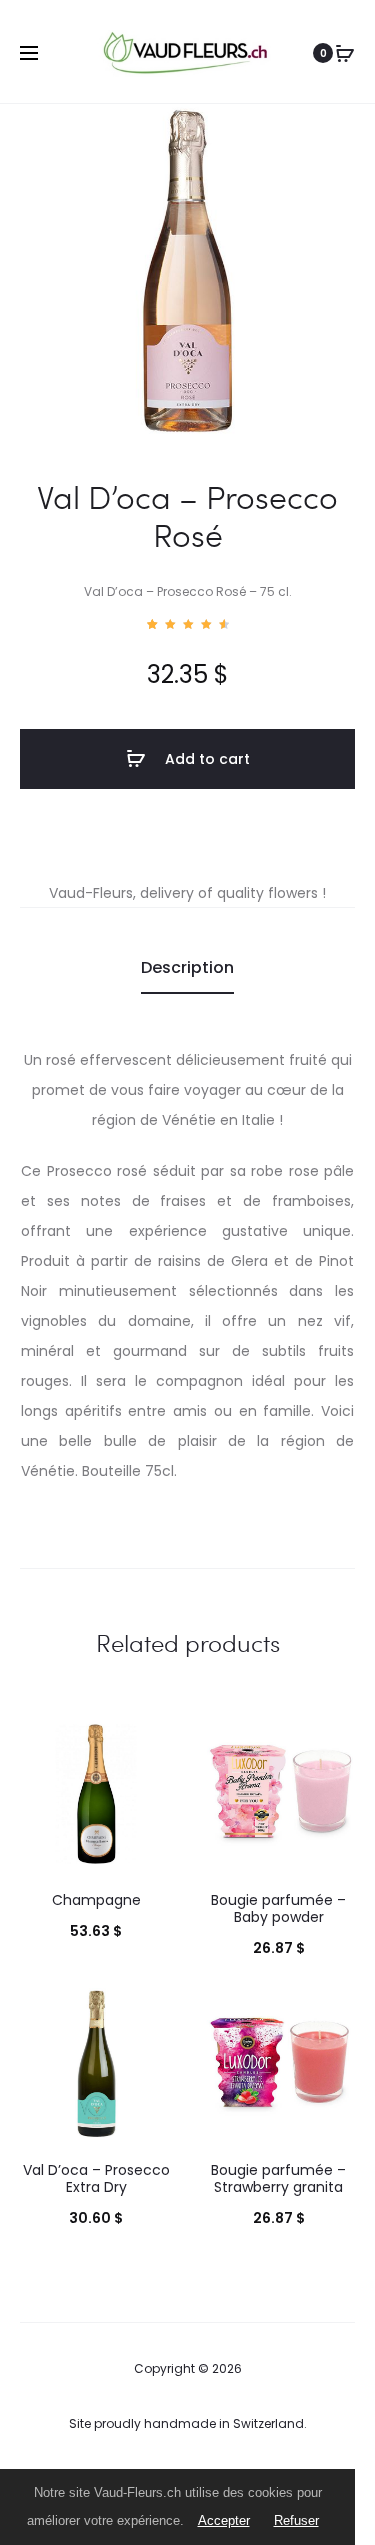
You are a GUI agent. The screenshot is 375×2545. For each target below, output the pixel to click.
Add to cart (205, 759)
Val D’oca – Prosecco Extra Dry (96, 2178)
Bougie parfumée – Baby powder (278, 1908)
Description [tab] (187, 967)
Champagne (96, 1900)
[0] (345, 53)
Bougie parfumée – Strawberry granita (278, 2178)
